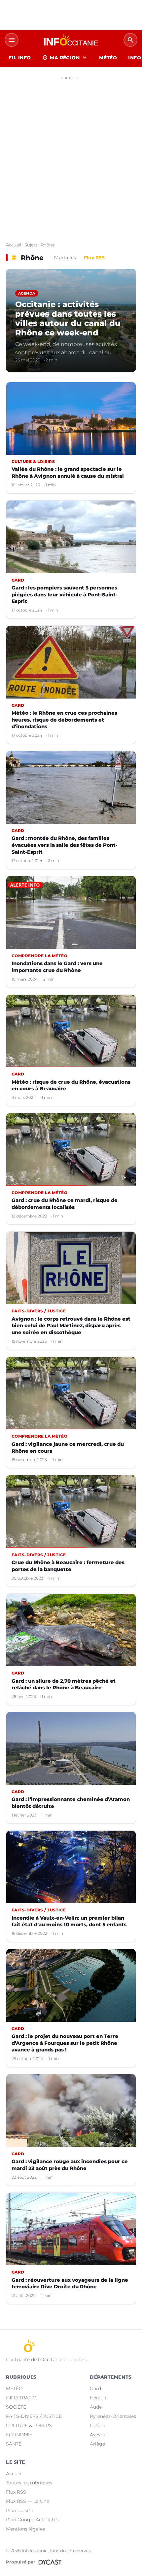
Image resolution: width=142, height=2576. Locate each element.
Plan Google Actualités (32, 2520)
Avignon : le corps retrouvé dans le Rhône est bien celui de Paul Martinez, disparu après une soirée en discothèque (71, 1326)
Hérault (98, 2398)
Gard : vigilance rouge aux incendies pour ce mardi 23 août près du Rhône (70, 2165)
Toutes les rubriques (29, 2483)
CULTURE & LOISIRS (29, 2425)
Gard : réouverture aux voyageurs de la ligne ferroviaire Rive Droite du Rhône (70, 2283)
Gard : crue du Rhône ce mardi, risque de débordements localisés (65, 1204)
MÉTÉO (108, 58)
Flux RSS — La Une (28, 2501)
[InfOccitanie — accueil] (71, 40)
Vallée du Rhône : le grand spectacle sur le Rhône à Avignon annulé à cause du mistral (68, 472)
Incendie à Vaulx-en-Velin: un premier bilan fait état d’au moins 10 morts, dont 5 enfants (69, 1921)
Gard (95, 2389)
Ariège (97, 2444)
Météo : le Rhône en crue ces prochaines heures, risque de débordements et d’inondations (64, 720)
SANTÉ (14, 2444)
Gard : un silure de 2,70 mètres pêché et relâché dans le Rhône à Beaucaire (64, 1684)
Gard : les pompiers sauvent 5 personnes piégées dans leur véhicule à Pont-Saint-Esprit (65, 594)
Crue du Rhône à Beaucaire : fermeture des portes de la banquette (68, 1566)
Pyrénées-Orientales (113, 2416)
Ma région (65, 58)
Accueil (14, 245)
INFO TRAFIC (21, 2398)
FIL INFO (20, 58)
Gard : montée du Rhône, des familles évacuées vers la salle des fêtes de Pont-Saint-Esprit (65, 845)
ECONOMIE (19, 2435)
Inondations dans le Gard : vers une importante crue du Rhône (57, 967)
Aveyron (99, 2435)
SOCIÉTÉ (16, 2407)
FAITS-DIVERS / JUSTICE (34, 2416)
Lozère (97, 2425)
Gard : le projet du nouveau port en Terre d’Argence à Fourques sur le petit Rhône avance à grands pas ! (65, 2043)
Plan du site (19, 2510)
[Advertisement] (71, 154)
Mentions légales (25, 2529)
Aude (96, 2407)
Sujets (31, 245)
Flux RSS (94, 258)
